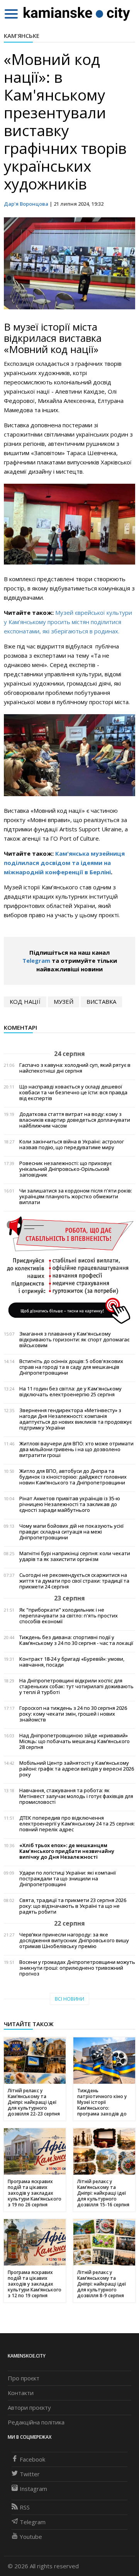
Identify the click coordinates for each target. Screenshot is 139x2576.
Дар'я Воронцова (26, 204)
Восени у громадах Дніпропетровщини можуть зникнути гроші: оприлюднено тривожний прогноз (77, 1968)
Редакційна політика (36, 2422)
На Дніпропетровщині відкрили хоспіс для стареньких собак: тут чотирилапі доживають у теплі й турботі (76, 1686)
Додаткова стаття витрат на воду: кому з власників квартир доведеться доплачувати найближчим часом (75, 1120)
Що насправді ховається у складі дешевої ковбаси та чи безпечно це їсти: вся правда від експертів (73, 1093)
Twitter (30, 2474)
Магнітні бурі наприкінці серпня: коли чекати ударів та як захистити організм (75, 1556)
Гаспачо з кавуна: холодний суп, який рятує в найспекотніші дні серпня (75, 1068)
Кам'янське (22, 36)
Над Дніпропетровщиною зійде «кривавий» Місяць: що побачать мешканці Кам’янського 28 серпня (75, 1741)
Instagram (33, 2489)
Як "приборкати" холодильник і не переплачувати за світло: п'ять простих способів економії (69, 1616)
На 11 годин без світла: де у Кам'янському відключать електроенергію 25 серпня (70, 1392)
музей (64, 1001)
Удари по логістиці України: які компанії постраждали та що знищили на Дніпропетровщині (68, 1879)
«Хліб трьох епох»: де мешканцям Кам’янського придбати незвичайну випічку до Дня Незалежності (67, 1851)
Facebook (32, 2459)
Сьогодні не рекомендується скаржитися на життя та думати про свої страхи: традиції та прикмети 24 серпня (74, 1581)
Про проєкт (24, 2378)
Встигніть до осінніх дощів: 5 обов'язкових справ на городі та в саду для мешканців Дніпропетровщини (71, 1367)
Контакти (21, 2393)
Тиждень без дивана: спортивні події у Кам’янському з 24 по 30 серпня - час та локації (76, 1640)
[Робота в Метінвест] (69, 1270)
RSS (25, 2507)
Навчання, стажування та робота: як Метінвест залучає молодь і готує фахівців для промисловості (76, 1796)
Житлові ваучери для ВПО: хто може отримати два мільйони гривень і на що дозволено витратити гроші (76, 1449)
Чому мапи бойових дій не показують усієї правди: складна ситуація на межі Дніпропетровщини (71, 1532)
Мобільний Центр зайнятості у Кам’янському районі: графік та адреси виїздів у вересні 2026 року (77, 1769)
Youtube (31, 2537)
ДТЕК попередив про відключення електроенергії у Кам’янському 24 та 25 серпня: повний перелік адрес (77, 1824)
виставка (101, 1001)
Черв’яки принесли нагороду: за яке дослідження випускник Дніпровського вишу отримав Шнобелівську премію (74, 1941)
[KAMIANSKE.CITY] (77, 14)
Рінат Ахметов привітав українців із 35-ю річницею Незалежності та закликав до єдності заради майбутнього (70, 1504)
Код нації (25, 1001)
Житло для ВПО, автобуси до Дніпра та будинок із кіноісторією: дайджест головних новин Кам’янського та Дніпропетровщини (73, 1477)
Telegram (36, 960)
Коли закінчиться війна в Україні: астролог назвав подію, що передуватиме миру (72, 1145)
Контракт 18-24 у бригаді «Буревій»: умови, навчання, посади (72, 1662)
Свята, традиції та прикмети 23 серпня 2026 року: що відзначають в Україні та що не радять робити (73, 1906)
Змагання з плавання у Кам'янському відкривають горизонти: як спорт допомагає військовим (74, 1340)
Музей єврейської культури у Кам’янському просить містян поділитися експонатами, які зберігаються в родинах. (68, 622)
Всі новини (69, 1999)
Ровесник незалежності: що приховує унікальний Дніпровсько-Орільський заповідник (65, 1169)
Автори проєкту (29, 2407)
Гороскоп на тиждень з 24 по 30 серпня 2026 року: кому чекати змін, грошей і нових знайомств (73, 1714)
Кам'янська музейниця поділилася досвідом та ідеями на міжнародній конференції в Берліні (64, 863)
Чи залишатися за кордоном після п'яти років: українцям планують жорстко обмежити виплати (76, 1197)
